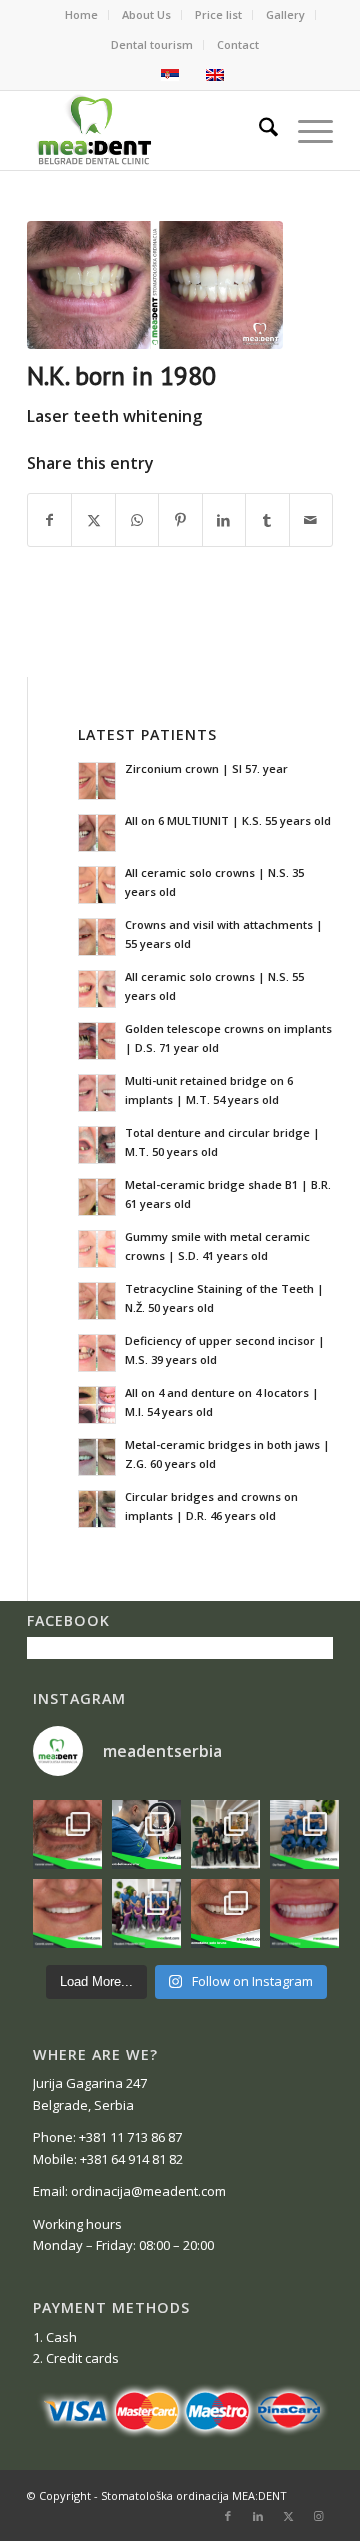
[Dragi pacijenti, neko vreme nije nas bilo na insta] (225, 1913)
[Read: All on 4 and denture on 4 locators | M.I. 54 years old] (97, 1405)
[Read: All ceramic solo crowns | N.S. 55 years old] (97, 989)
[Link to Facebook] (228, 2516)
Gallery (285, 14)
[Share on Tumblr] (267, 520)
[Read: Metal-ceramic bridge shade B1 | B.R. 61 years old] (97, 1197)
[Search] (258, 130)
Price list (218, 14)
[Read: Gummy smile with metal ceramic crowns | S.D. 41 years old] (97, 1249)
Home (81, 14)
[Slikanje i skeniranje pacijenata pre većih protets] (146, 1834)
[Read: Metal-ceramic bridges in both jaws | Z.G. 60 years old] (97, 1457)
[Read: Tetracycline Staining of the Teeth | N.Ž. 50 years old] (97, 1301)
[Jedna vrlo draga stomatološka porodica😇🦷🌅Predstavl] (146, 1913)
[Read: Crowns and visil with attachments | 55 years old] (97, 937)
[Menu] (305, 130)
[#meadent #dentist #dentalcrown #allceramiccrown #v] (304, 1913)
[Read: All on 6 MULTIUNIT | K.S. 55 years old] (97, 833)
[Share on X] (93, 520)
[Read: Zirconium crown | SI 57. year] (97, 781)
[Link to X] (288, 2516)
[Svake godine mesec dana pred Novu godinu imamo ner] (225, 1834)
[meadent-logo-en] (149, 130)
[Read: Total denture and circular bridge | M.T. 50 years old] (97, 1145)
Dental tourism (152, 44)
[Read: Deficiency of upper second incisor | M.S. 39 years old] (97, 1353)
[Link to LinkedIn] (258, 2516)
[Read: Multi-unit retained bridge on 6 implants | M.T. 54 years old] (97, 1093)
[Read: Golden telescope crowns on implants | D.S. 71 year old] (97, 1041)
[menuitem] (82, 15)
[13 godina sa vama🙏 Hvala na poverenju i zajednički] (304, 1834)
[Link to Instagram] (318, 2516)
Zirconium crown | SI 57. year (206, 768)
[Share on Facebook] (49, 520)
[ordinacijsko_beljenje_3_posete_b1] (155, 285)
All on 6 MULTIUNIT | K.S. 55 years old (228, 820)
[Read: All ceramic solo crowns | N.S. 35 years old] (97, 885)
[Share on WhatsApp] (137, 520)
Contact (238, 44)
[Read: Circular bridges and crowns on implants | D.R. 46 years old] (97, 1509)
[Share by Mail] (311, 520)
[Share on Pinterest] (180, 520)
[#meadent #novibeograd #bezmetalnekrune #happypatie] (67, 1913)
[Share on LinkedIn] (224, 520)
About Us (146, 14)
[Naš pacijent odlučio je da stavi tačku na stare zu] (67, 1834)
